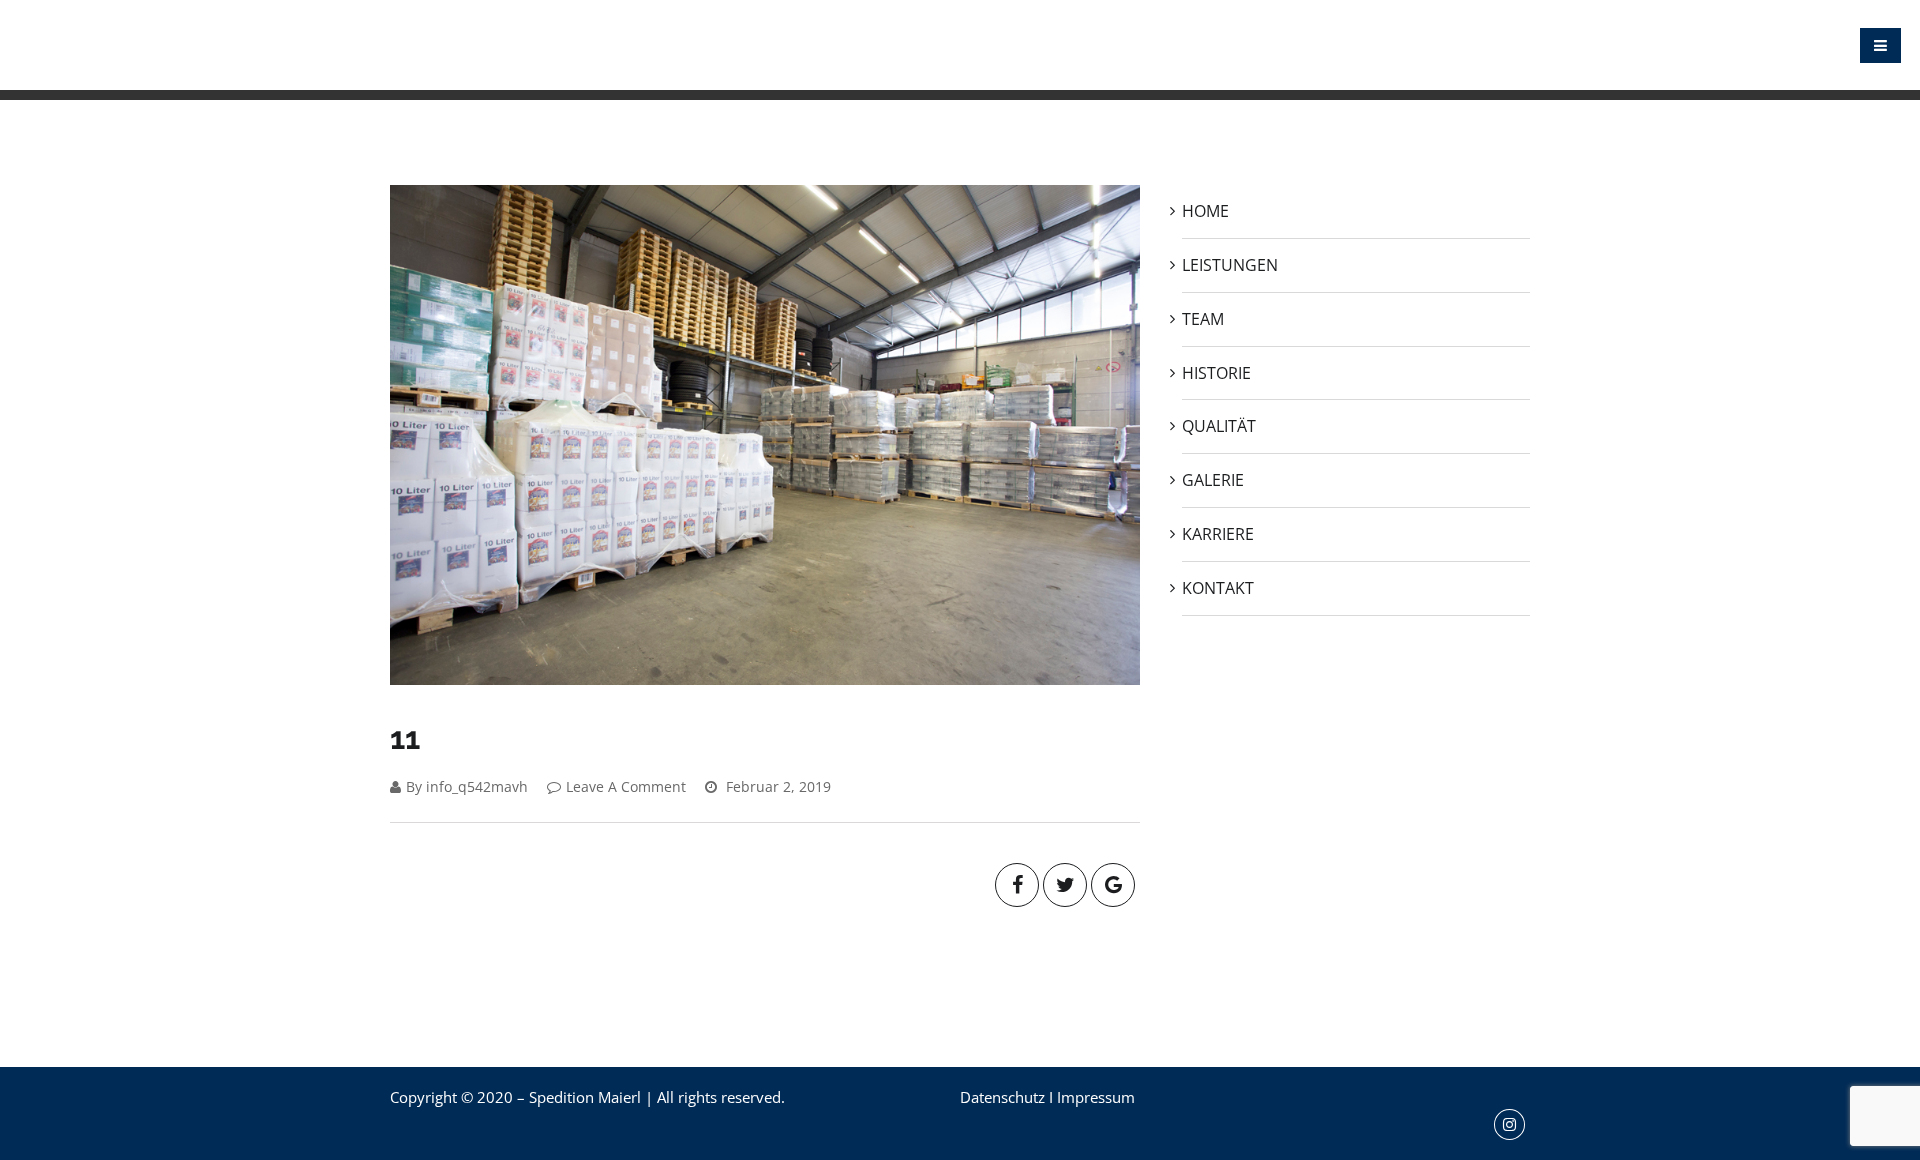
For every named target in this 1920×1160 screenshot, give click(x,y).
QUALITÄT (1204, 45)
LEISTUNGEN (934, 45)
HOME (838, 45)
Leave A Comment (626, 786)
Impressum (1096, 1097)
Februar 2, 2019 (776, 786)
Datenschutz (1002, 1097)
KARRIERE (1387, 45)
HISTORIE (1109, 45)
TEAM (1028, 45)
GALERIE (1295, 45)
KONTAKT (1482, 45)
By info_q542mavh (467, 786)
